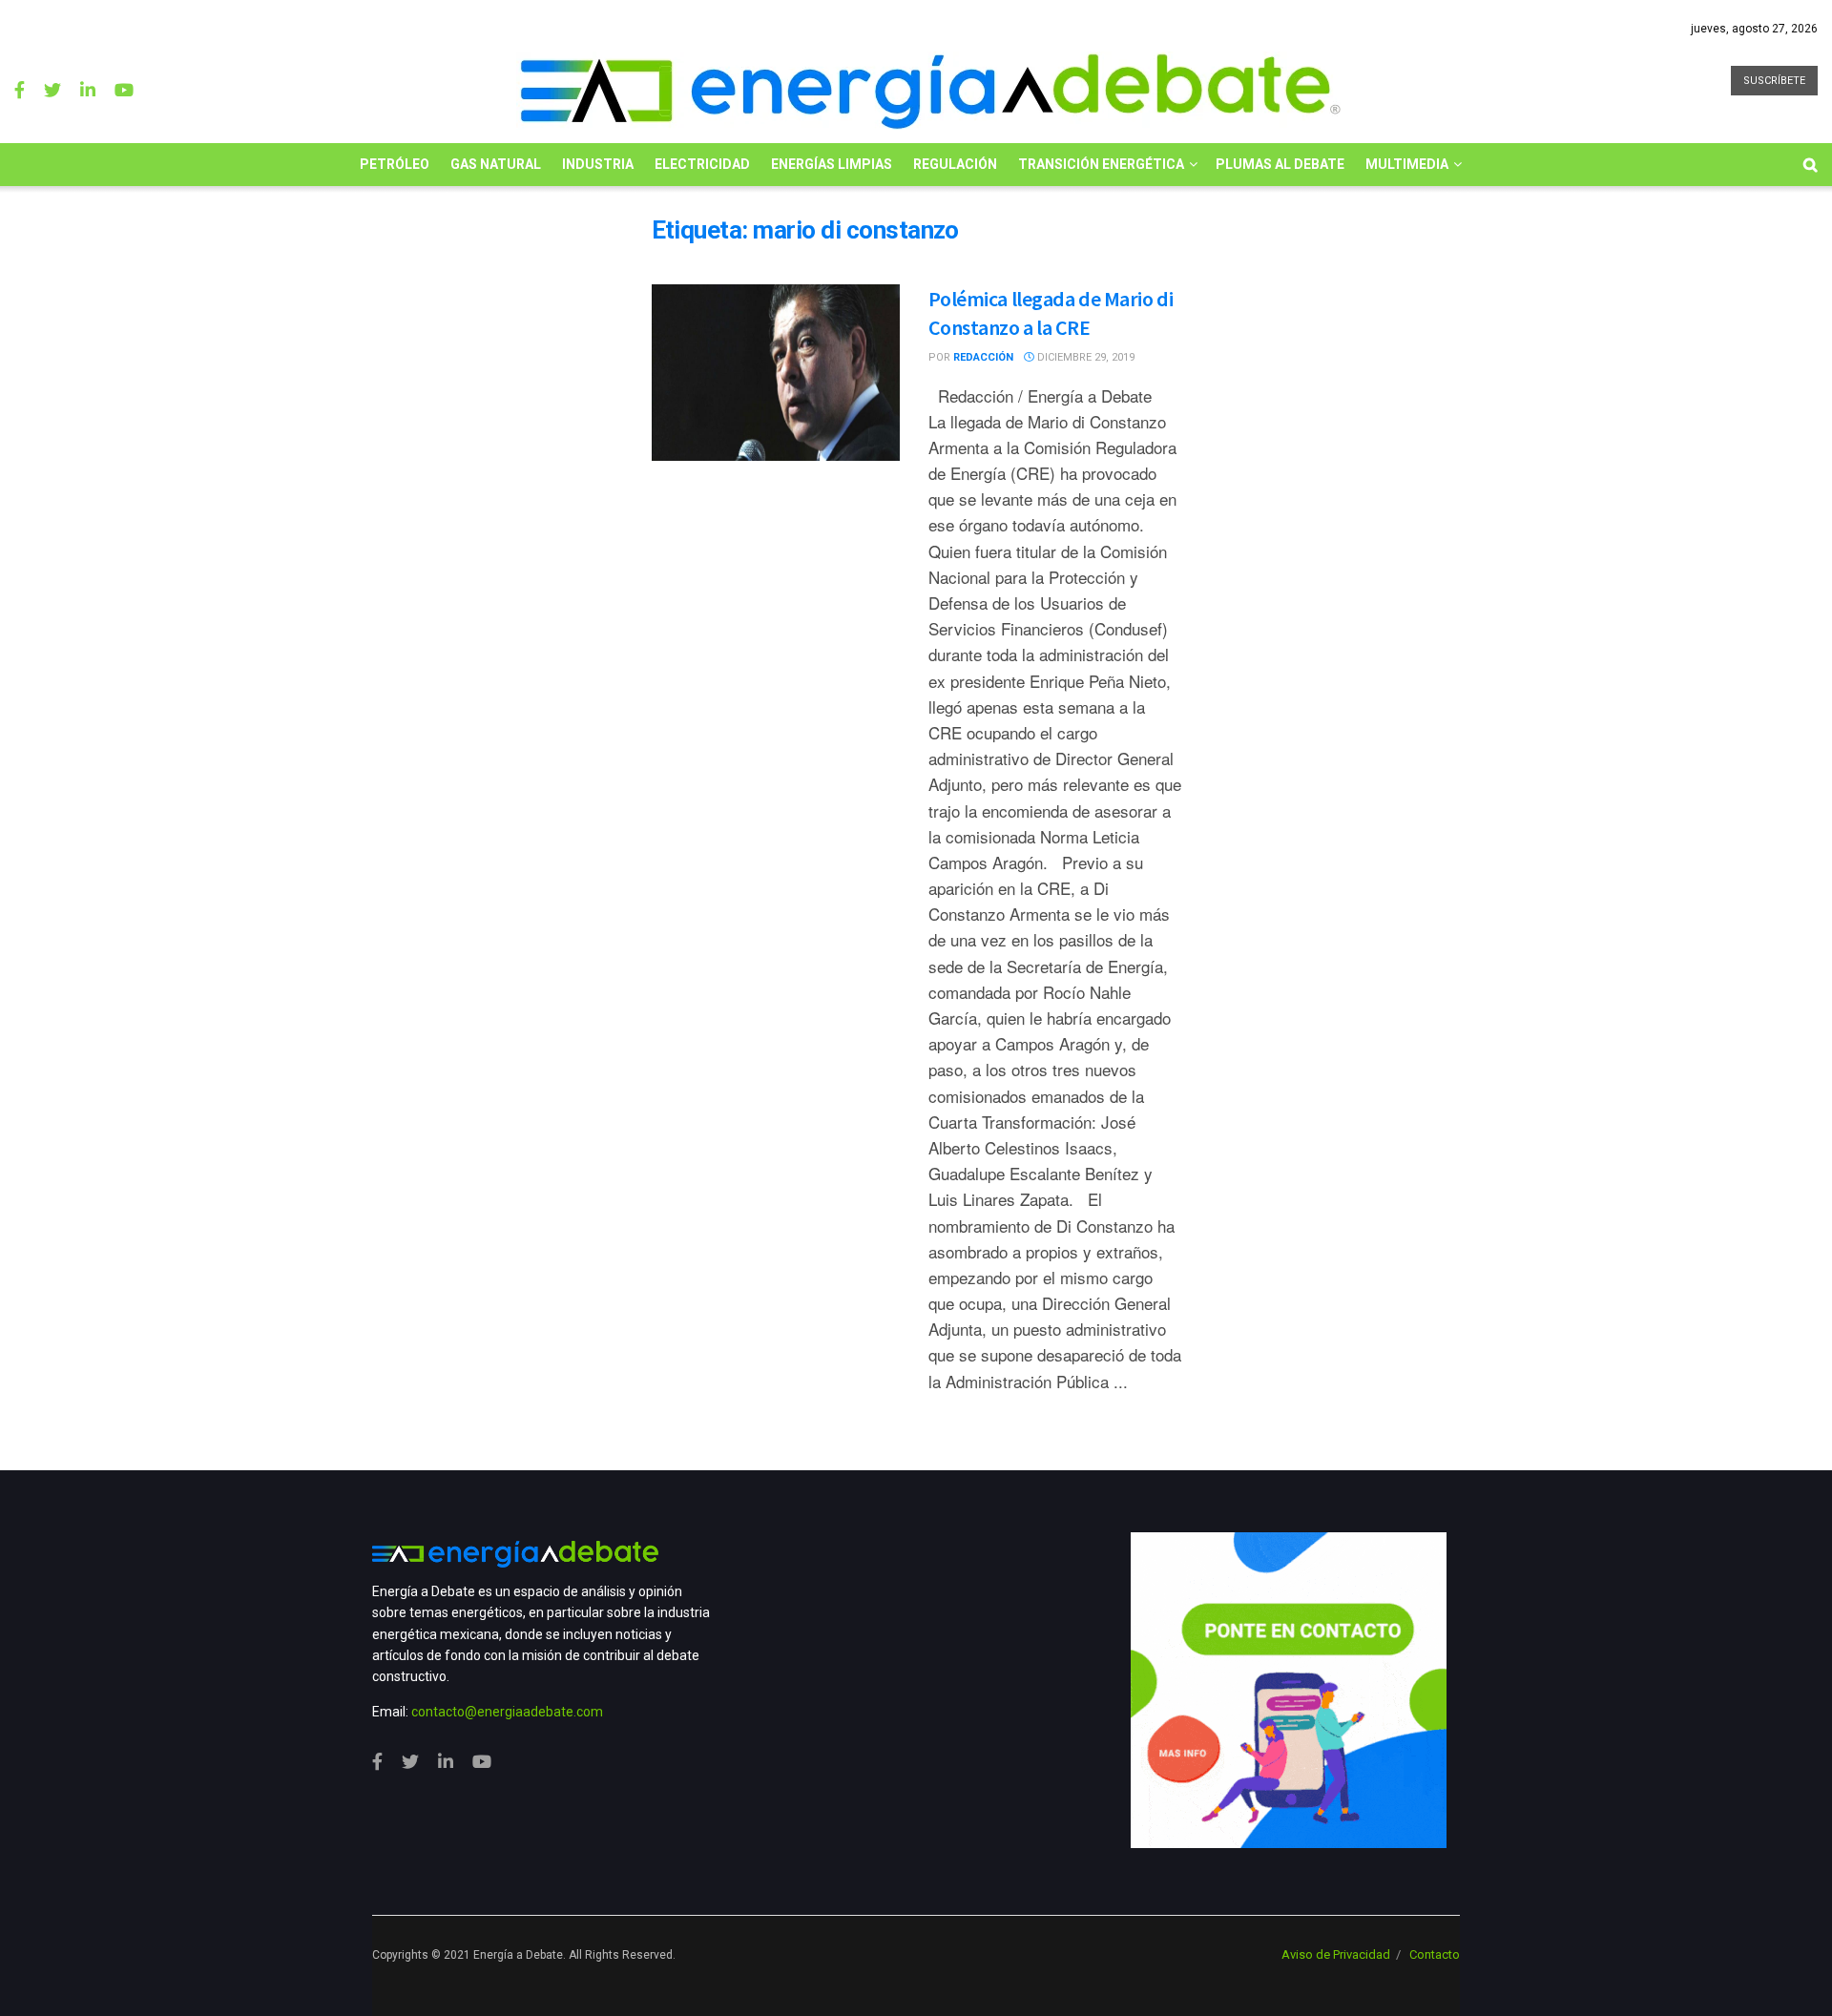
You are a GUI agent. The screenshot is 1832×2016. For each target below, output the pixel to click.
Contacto (1435, 1954)
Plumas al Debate (1280, 164)
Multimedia (1407, 164)
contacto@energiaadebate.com (507, 1712)
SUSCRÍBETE (1774, 81)
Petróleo (395, 164)
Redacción (983, 357)
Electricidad (702, 164)
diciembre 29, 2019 (1084, 357)
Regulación (955, 164)
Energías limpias (832, 164)
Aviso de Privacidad (1336, 1954)
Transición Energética (1101, 164)
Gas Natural (496, 164)
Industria (598, 164)
